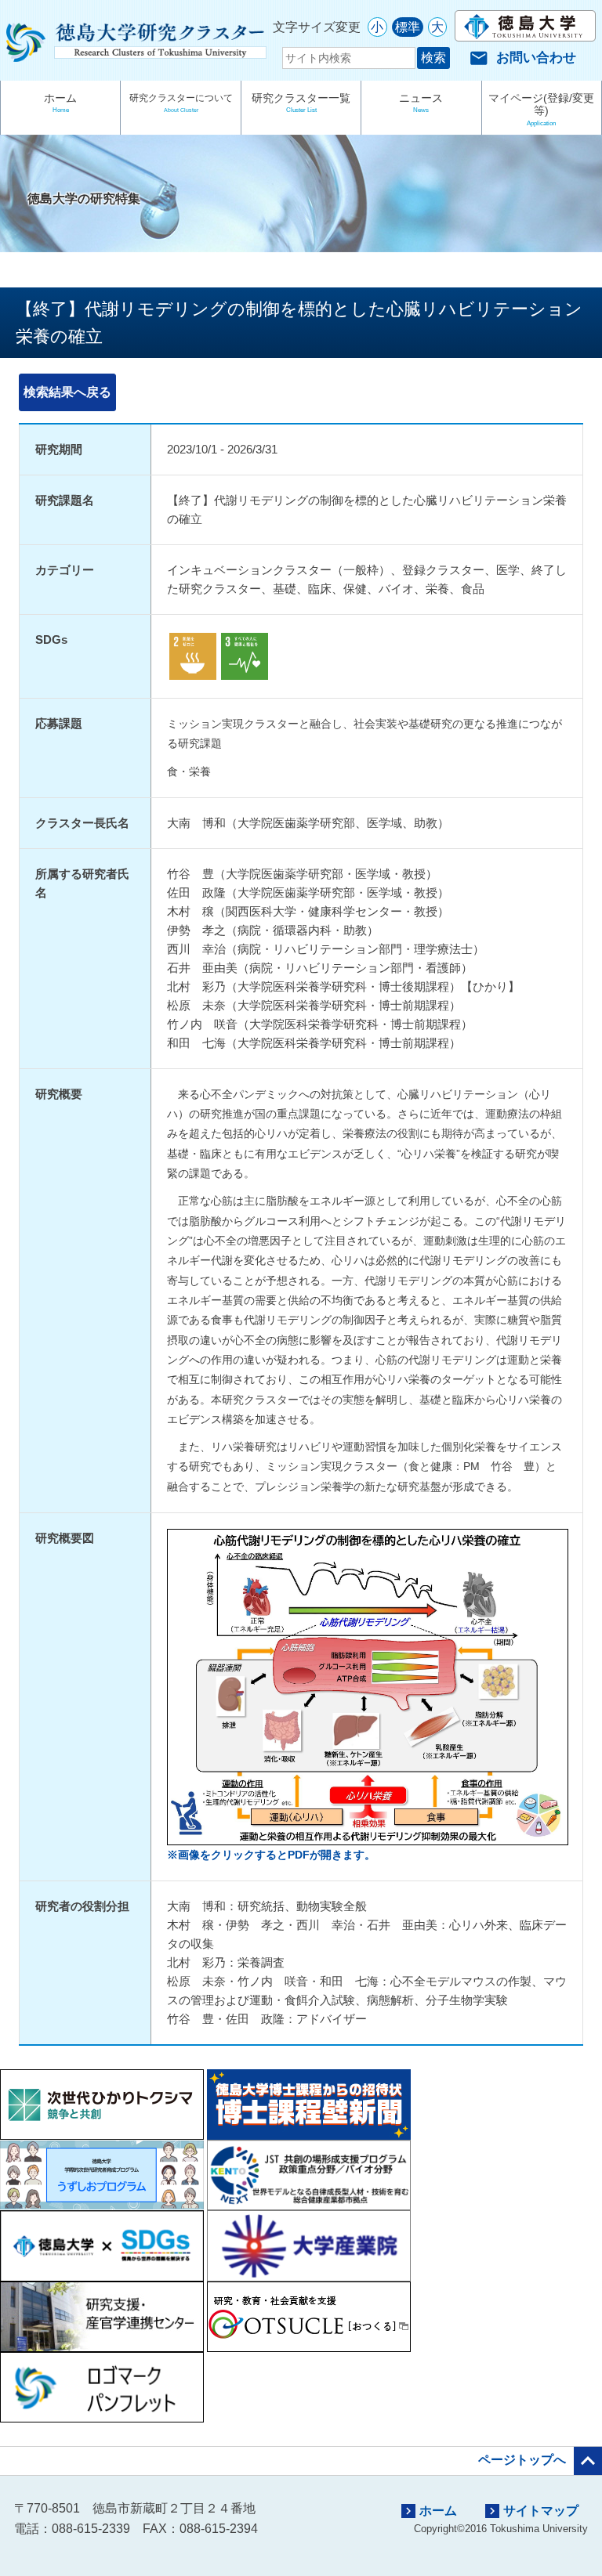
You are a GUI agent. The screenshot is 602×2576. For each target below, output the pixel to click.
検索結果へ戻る (67, 392)
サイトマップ (532, 2511)
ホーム (60, 103)
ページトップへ (540, 2461)
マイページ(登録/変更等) (541, 109)
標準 (408, 27)
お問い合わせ (523, 58)
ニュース (421, 103)
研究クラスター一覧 (301, 103)
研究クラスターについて (181, 103)
